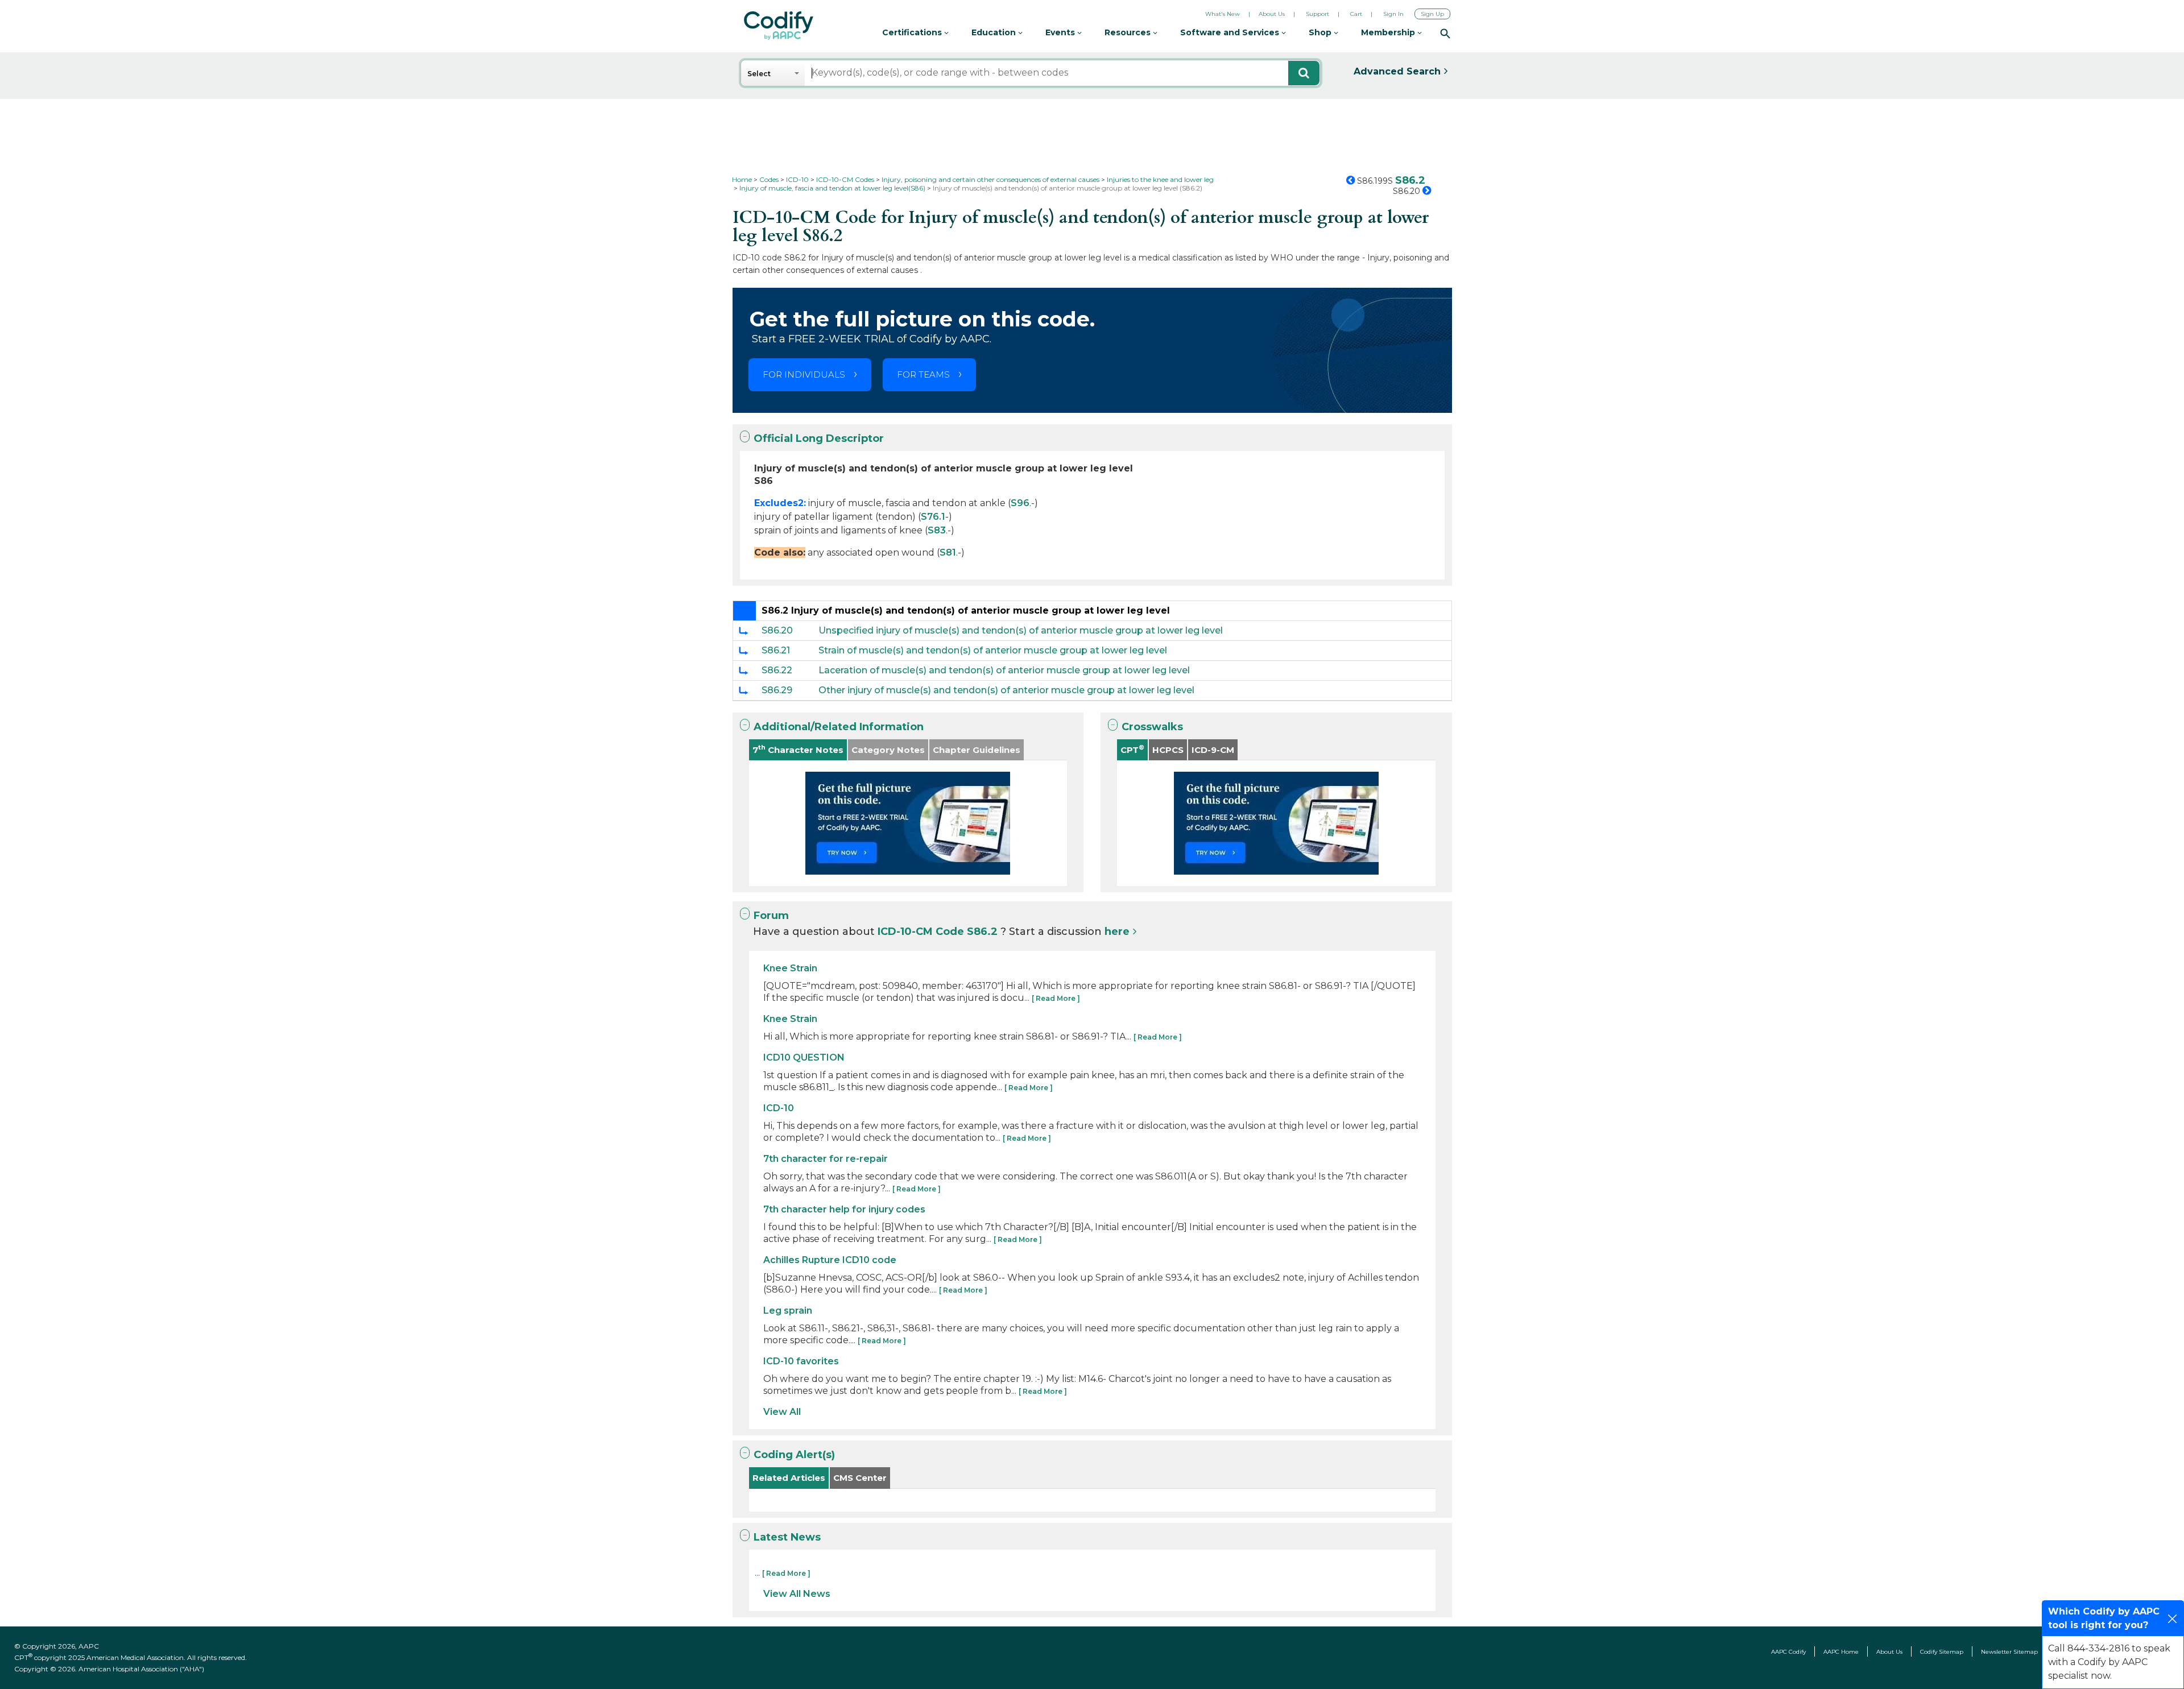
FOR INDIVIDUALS (804, 374)
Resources (1129, 32)
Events (1061, 32)
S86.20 (777, 630)
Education (995, 32)
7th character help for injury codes (844, 1209)
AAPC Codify (1788, 1652)
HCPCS (1168, 750)
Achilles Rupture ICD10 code (830, 1260)
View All (782, 1412)
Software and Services (1231, 32)
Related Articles (789, 1478)
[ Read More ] (1056, 998)
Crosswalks (1152, 727)
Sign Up (1432, 14)
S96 (1020, 503)
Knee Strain (790, 968)
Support (1318, 14)
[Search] (1445, 33)
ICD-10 (779, 1108)
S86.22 (777, 670)
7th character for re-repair (826, 1159)
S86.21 (776, 650)
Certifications (913, 32)
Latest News (787, 1537)
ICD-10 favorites (801, 1361)
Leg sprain (788, 1311)
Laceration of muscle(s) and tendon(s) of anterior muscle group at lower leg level (1004, 670)
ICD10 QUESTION (804, 1057)
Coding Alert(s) (794, 1455)
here (1117, 932)
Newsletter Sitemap (2009, 1652)
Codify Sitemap (1942, 1652)
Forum (771, 916)
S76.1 (933, 517)
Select (759, 74)
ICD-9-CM (1213, 750)
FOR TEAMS (923, 374)
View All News (797, 1594)
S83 (937, 530)
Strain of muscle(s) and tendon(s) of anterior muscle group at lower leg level (993, 650)
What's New (1223, 14)
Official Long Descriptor (819, 438)
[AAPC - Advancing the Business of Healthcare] (779, 26)
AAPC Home (1841, 1652)
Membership (1389, 32)
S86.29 (777, 690)
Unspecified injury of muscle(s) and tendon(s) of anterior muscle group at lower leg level (1021, 630)
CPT (1132, 749)
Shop (1321, 32)
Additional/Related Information (839, 727)
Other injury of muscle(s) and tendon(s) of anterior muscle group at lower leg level (1006, 690)
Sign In (1393, 14)
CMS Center (860, 1478)
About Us (1272, 14)
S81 (948, 552)
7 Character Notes (798, 749)
